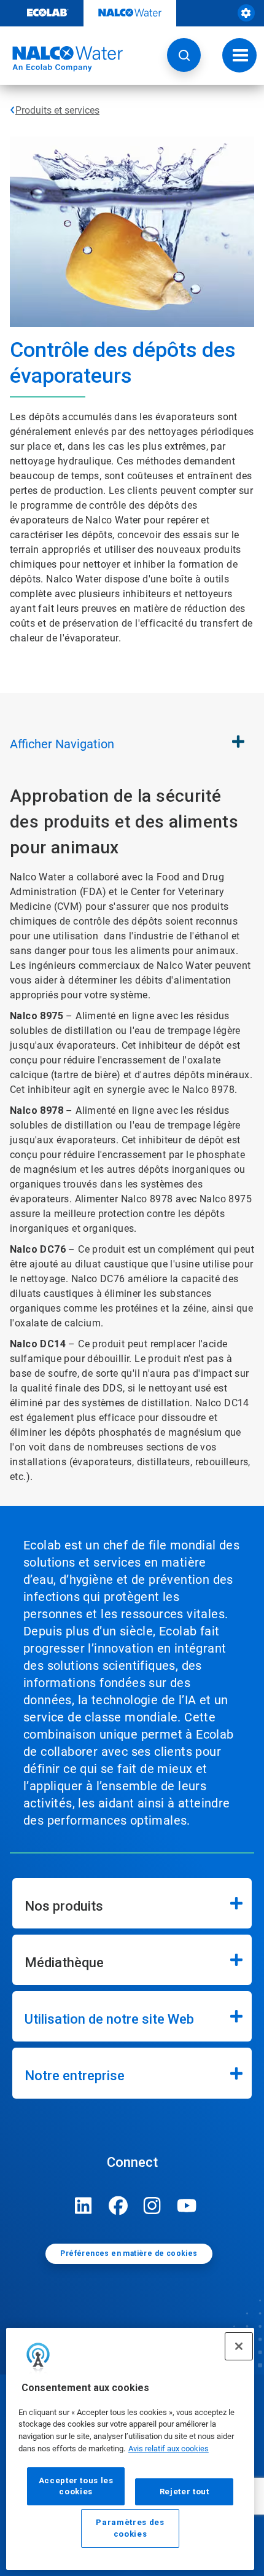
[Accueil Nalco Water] (61, 59)
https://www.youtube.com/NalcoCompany (187, 2206)
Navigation (62, 744)
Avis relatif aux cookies (169, 2449)
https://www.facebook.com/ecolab (118, 2206)
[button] (184, 55)
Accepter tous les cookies (76, 2486)
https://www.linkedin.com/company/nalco (83, 2206)
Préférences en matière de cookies (129, 2253)
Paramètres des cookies (130, 2528)
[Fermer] (239, 2346)
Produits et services (57, 110)
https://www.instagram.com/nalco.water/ (152, 2206)
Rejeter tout (184, 2492)
